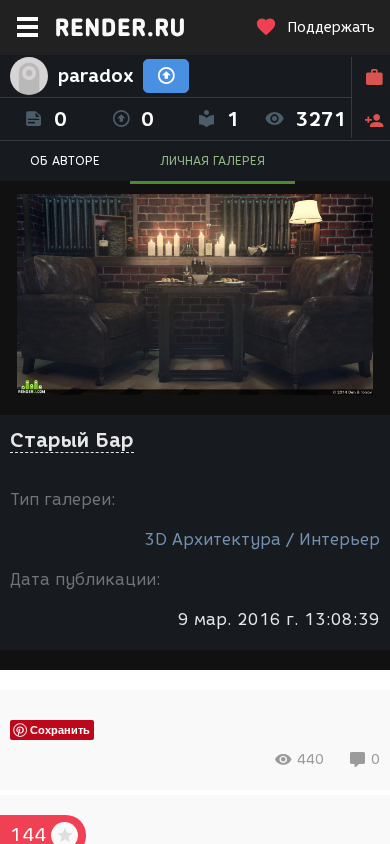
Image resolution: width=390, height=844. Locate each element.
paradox (95, 76)
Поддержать (331, 27)
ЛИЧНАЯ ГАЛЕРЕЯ (212, 160)
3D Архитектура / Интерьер (262, 539)
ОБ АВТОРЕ (65, 160)
